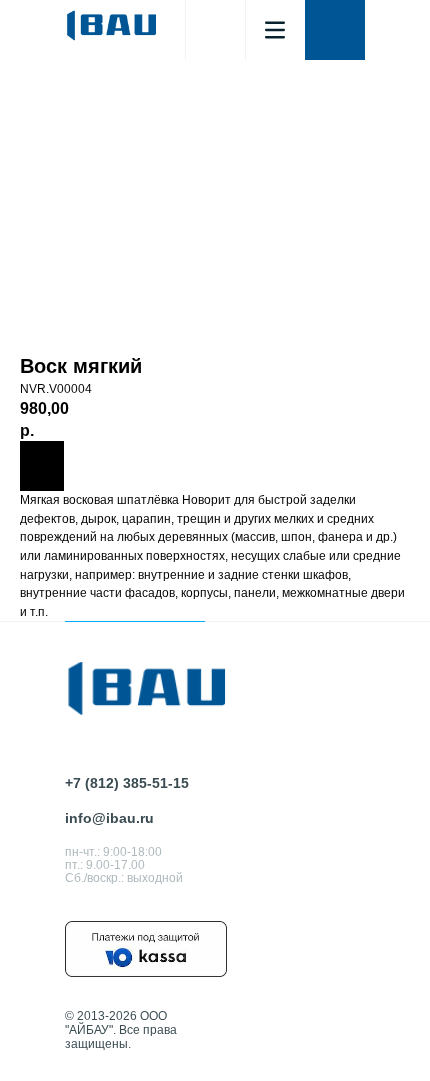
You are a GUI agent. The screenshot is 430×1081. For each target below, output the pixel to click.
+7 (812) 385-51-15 (127, 783)
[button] (335, 30)
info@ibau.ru (109, 818)
